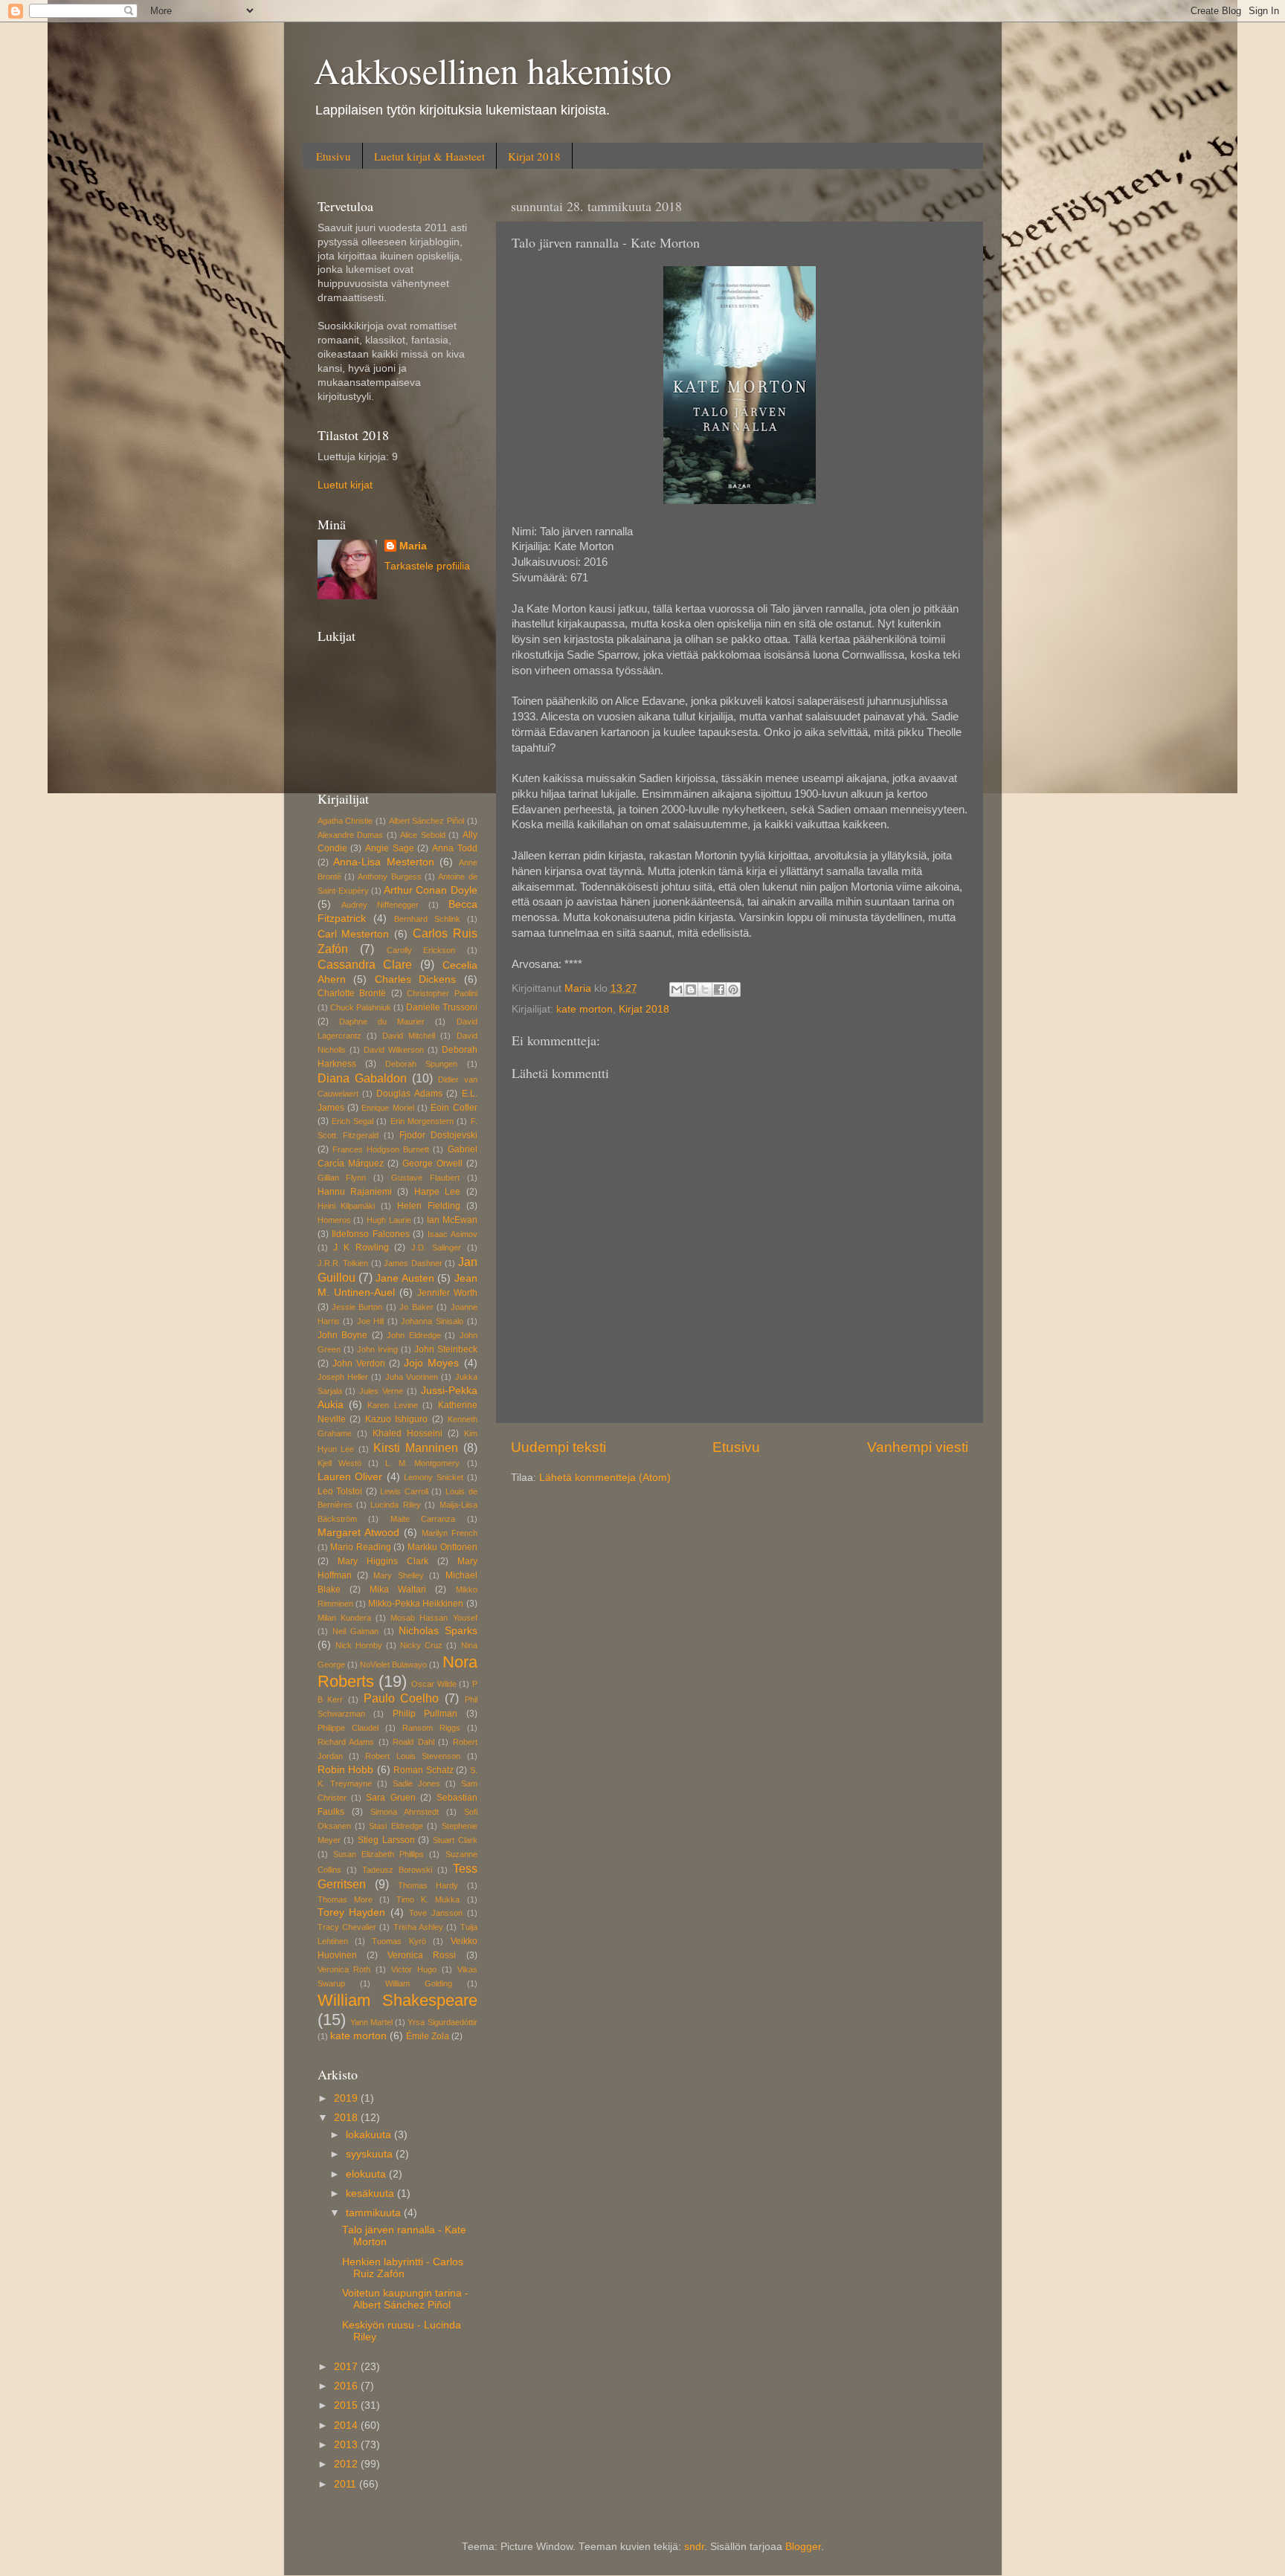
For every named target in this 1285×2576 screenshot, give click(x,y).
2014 (347, 2425)
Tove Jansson (436, 1913)
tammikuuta (375, 2213)
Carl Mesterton (354, 934)
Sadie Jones (416, 1783)
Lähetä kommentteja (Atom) (605, 1478)
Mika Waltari (398, 1589)
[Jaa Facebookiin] (719, 990)
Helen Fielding (429, 1206)
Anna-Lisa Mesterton (384, 862)
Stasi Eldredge (396, 1826)
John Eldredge (414, 1335)
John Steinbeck (446, 1349)
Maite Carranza (423, 1519)
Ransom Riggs (431, 1728)
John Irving (377, 1349)
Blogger (803, 2547)
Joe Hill (371, 1321)
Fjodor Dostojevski (438, 1135)
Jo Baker (416, 1307)
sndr (694, 2547)
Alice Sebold (423, 835)
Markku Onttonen (442, 1547)
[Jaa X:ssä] (705, 990)
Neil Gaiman (355, 1631)
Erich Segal (352, 1121)
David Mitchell (409, 1036)
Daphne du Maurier (382, 1021)
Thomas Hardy (428, 1885)
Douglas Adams (409, 1094)
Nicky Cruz (421, 1645)
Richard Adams (346, 1742)
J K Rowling (361, 1247)
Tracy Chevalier (347, 1927)
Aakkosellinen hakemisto (493, 70)
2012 (347, 2464)
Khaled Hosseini (408, 1433)
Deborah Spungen (421, 1064)
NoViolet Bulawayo (393, 1665)
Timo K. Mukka (428, 1899)
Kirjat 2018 (534, 156)
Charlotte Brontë (352, 993)
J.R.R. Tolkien (343, 1263)
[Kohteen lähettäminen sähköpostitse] (677, 990)
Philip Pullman (425, 1714)
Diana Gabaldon (362, 1078)
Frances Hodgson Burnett (381, 1149)
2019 (347, 2098)
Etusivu (334, 156)
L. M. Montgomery (422, 1463)
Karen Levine (392, 1405)
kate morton (584, 1009)
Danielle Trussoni (442, 1007)
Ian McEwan (452, 1220)
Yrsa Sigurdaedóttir (442, 2022)
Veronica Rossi (422, 1955)
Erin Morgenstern (422, 1121)
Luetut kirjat (345, 485)
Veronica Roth (344, 1969)
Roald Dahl (413, 1742)
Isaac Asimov (453, 1234)
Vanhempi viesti (918, 1447)
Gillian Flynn (342, 1178)
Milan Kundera (344, 1618)
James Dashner (413, 1263)
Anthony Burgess (389, 877)
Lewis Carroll (404, 1491)
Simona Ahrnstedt (405, 1812)
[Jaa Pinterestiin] (733, 990)
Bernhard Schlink (427, 919)
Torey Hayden (352, 1912)
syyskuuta (371, 2154)
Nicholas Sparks (438, 1631)
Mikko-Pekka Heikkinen (416, 1604)
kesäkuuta (371, 2194)
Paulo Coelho (402, 1698)
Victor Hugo (414, 1969)
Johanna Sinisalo (432, 1321)
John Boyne (343, 1335)
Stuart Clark (455, 1840)
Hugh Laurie (389, 1220)
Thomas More (345, 1899)
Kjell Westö (339, 1463)
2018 (347, 2118)
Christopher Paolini (442, 993)
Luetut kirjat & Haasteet (429, 156)
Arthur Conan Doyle (431, 890)
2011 (347, 2484)
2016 (347, 2386)
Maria (413, 546)
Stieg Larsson (386, 1840)
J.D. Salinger (436, 1247)
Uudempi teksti (558, 1447)
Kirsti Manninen (416, 1447)
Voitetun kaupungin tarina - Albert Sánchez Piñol (405, 2299)
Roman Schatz (423, 1770)
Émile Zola (428, 2036)
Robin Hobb (346, 1770)
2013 (347, 2445)
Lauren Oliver (350, 1477)
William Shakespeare (397, 2000)
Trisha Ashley (418, 1927)
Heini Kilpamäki (347, 1206)
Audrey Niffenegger (380, 905)
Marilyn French (450, 1533)
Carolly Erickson (421, 950)
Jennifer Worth (447, 1293)
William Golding (419, 1983)
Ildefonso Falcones (371, 1234)
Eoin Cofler (454, 1108)
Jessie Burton (357, 1307)
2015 (347, 2405)
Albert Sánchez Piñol (426, 821)
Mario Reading (361, 1547)
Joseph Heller (343, 1377)
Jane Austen (405, 1278)
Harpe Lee (437, 1192)
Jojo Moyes (431, 1363)
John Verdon (359, 1363)
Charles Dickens (416, 979)
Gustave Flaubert (425, 1178)
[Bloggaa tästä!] (691, 990)
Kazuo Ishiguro (397, 1419)
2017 (347, 2367)
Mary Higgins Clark (383, 1561)
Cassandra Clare (365, 964)
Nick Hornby (359, 1645)
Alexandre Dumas (351, 835)
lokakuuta (370, 2135)
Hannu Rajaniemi (355, 1192)
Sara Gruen (390, 1798)
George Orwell (432, 1163)
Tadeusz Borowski (397, 1870)
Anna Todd (455, 848)
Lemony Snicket (434, 1477)
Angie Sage (390, 848)
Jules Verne (381, 1391)
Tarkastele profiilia (427, 566)
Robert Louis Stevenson (413, 1756)
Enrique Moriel (387, 1108)
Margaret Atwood (358, 1533)
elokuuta (367, 2174)
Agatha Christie (345, 821)
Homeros (334, 1220)
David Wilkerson (394, 1050)
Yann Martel (371, 2022)
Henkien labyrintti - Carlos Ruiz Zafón (403, 2268)
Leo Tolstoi (340, 1491)
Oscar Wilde (434, 1684)
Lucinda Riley (395, 1505)
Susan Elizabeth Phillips (379, 1854)
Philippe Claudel (348, 1728)
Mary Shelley (398, 1575)
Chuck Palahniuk (361, 1007)
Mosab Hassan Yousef (434, 1618)
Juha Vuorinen (412, 1377)
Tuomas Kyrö (399, 1941)
